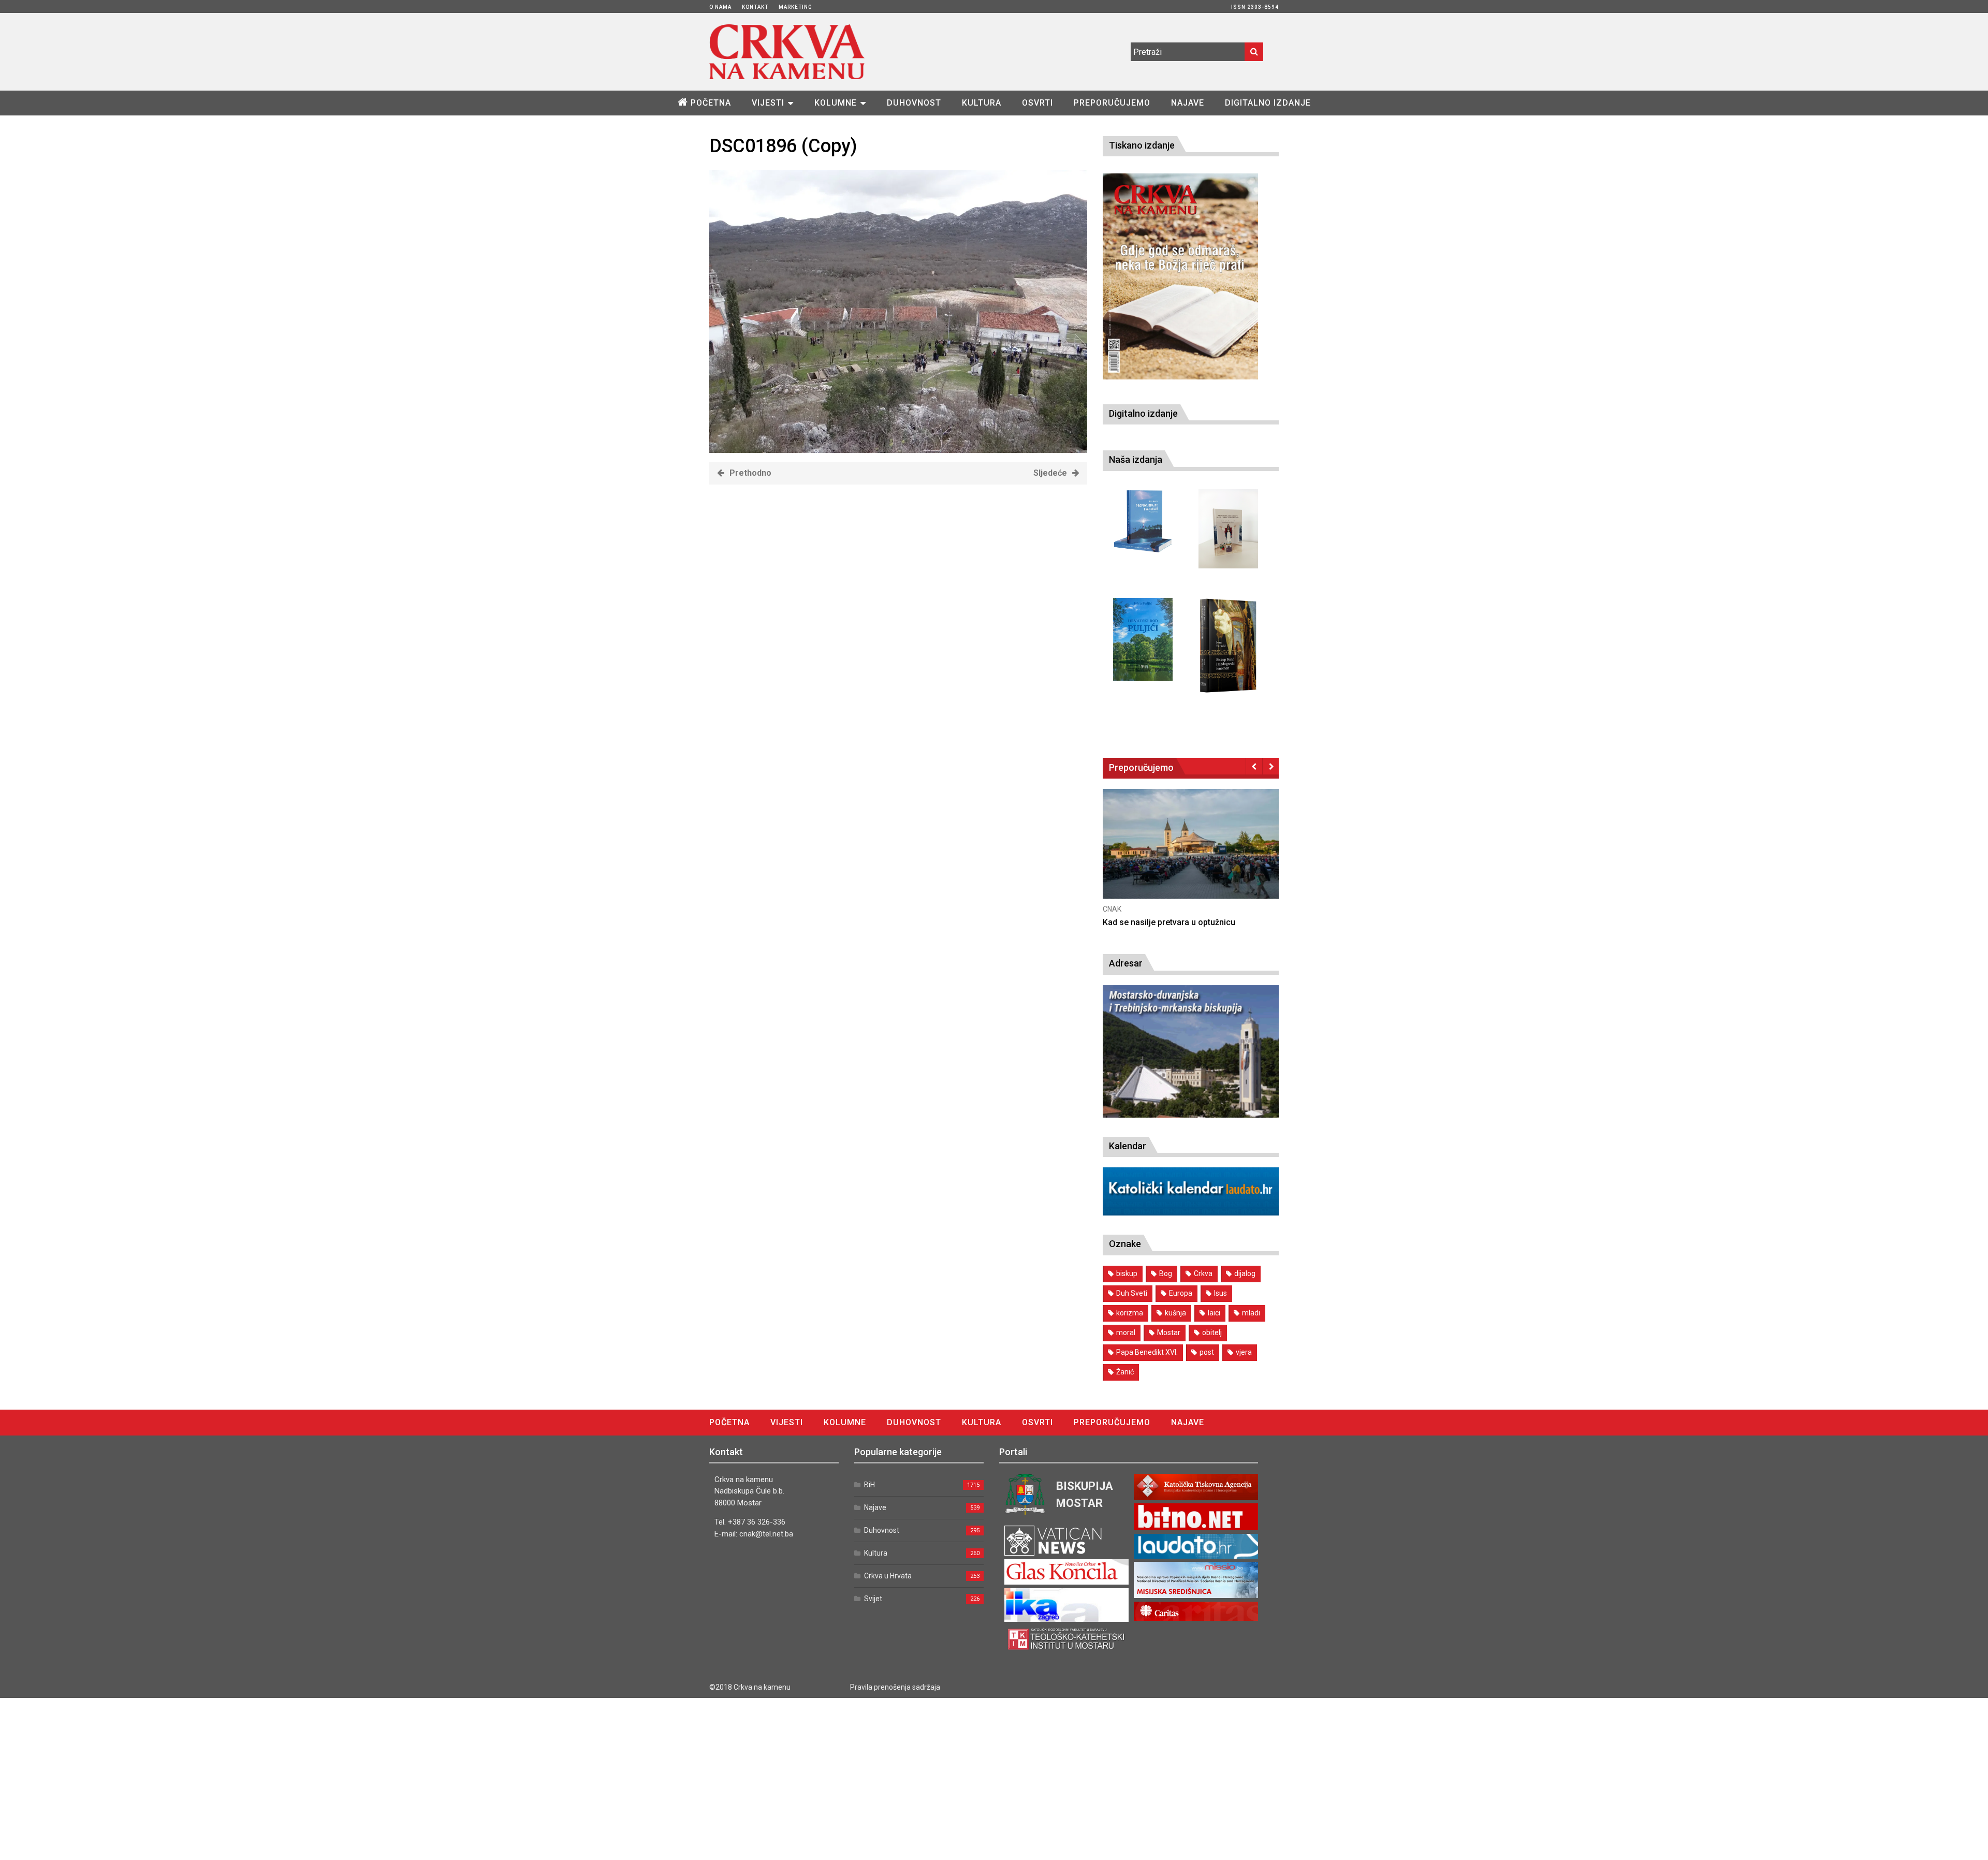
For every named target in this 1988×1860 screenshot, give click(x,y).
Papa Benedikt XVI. (1147, 1352)
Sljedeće (1050, 473)
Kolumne (836, 103)
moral (1126, 1332)
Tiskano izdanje (1142, 145)
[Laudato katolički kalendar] (1191, 1213)
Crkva (1203, 1273)
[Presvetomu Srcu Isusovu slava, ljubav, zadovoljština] (1228, 529)
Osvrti (1037, 103)
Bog (1166, 1273)
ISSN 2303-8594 (1255, 7)
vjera (1244, 1352)
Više (1239, 854)
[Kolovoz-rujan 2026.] (1180, 276)
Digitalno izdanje (1268, 103)
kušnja (1175, 1313)
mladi (1251, 1313)
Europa (1181, 1293)
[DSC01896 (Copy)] (898, 450)
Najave (1188, 103)
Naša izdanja (1136, 459)
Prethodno (750, 473)
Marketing (795, 7)
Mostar (1169, 1332)
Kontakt (755, 7)
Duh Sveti (1132, 1293)
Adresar (1126, 963)
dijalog (1245, 1273)
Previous (1254, 766)
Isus (1220, 1293)
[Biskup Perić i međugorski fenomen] (1228, 646)
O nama (720, 7)
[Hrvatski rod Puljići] (1143, 640)
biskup (1127, 1273)
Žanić (1125, 1372)
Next (1271, 766)
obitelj (1212, 1332)
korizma (1130, 1313)
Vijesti (768, 103)
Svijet (873, 1599)
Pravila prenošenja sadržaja (895, 1687)
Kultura (982, 103)
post (1207, 1352)
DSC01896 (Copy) (783, 146)
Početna (711, 103)
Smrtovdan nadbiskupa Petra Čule (1215, 922)
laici (1214, 1313)
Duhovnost (914, 103)
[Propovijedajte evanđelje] (1143, 522)
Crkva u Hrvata (888, 1576)
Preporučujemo (1112, 103)
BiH (869, 1485)
